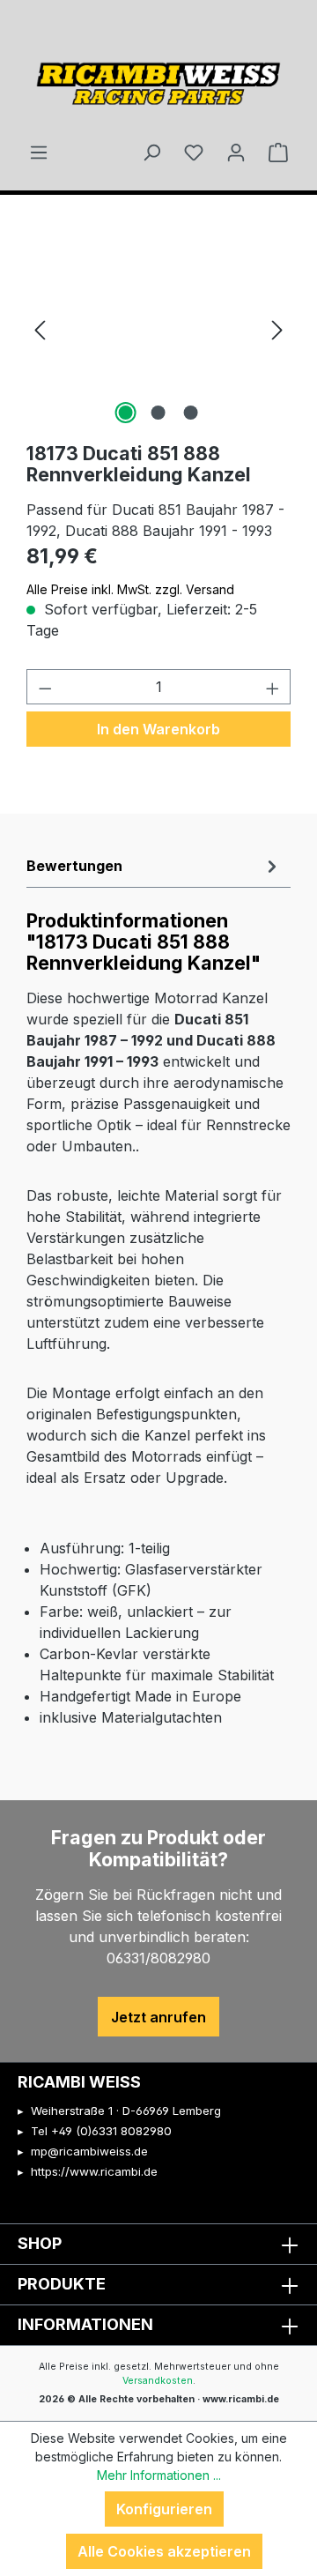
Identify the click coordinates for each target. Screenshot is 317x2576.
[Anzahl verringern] (45, 687)
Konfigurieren (164, 2509)
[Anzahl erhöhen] (273, 687)
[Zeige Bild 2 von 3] (158, 413)
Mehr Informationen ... (159, 2475)
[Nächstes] (277, 329)
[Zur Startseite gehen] (158, 78)
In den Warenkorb (158, 729)
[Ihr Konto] (236, 152)
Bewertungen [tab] (74, 866)
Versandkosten (158, 2381)
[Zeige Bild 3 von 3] (191, 413)
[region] (158, 329)
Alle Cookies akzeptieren (164, 2551)
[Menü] (39, 152)
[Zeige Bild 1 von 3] (126, 413)
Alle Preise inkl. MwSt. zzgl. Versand (130, 589)
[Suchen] (151, 152)
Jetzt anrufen (158, 2017)
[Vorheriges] (40, 329)
